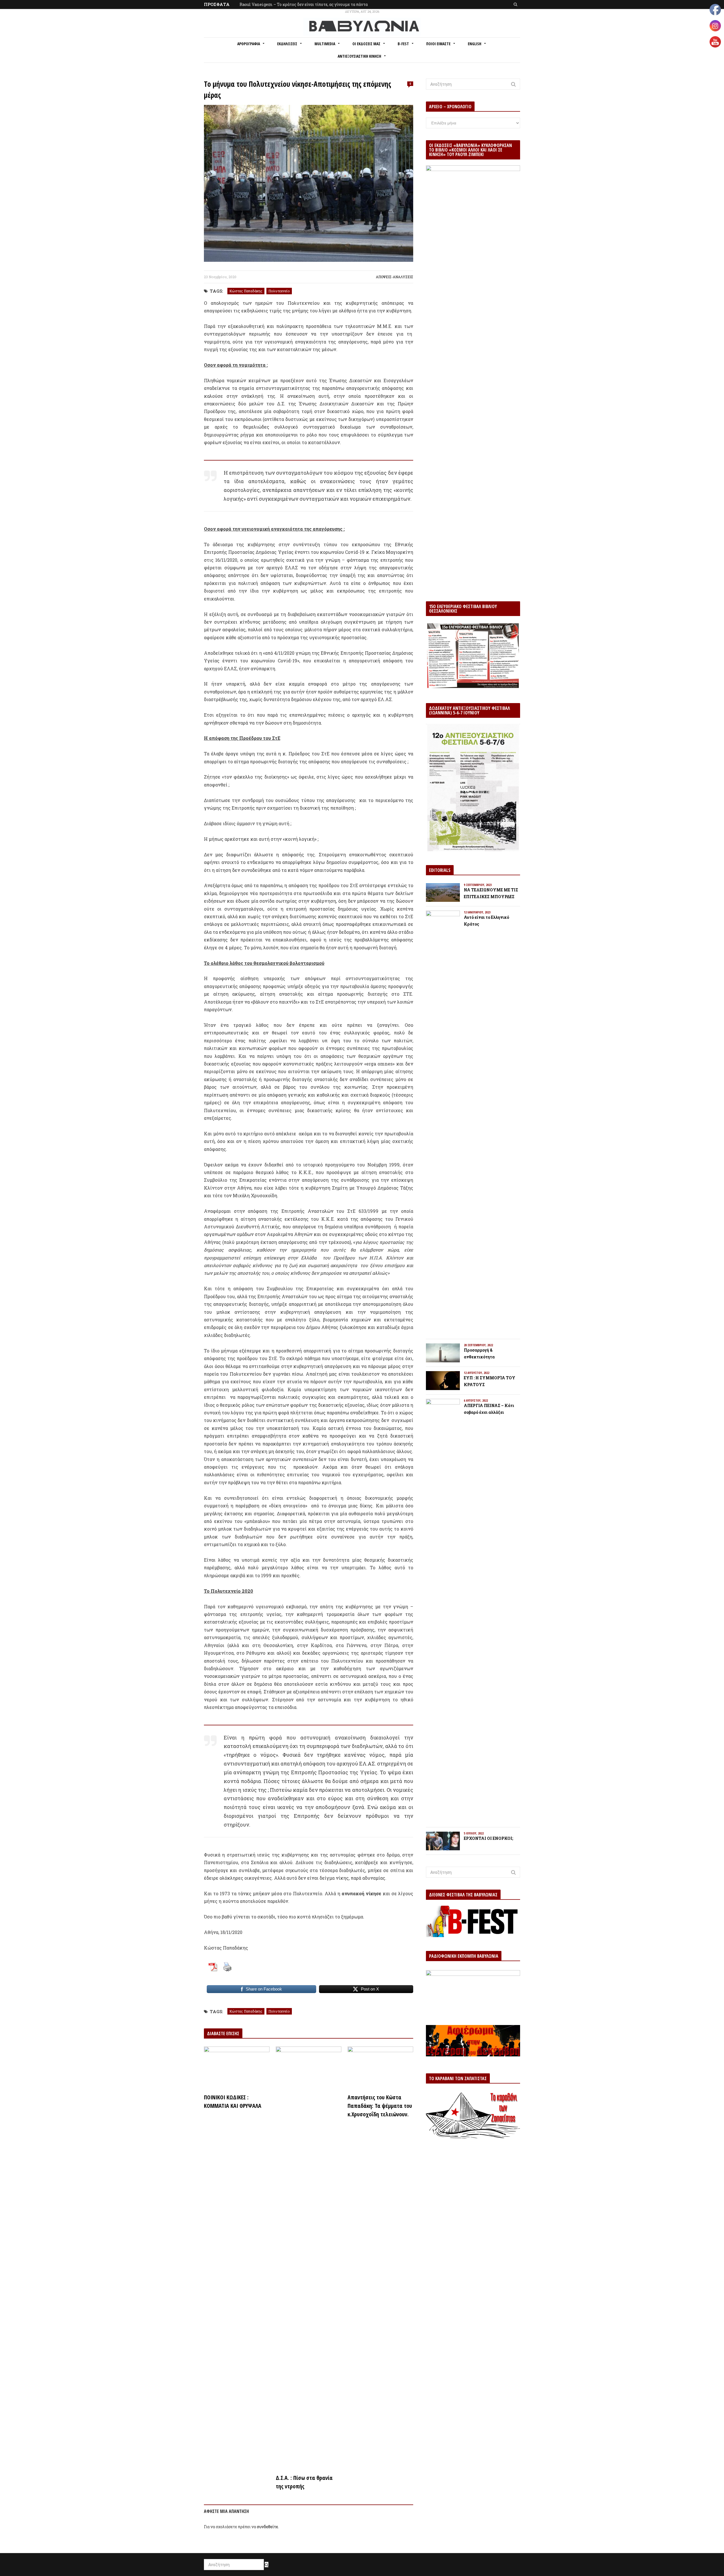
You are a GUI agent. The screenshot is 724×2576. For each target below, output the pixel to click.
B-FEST (403, 44)
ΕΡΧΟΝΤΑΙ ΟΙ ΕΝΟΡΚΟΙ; (488, 1838)
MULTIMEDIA (325, 44)
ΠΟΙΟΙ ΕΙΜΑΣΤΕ (438, 44)
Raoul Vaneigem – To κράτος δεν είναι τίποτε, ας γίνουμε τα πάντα (304, 4)
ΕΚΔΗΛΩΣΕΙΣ (287, 44)
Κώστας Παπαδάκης (246, 291)
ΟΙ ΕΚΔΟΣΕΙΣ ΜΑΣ (366, 44)
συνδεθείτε (267, 2527)
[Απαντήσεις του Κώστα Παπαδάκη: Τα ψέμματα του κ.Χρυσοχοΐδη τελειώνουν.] (380, 2068)
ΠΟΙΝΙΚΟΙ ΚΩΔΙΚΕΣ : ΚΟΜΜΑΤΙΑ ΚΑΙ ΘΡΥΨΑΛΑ (233, 2101)
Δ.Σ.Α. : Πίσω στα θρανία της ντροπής (304, 2482)
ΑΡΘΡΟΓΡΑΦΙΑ (249, 44)
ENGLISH (475, 44)
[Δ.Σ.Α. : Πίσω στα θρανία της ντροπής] (309, 2259)
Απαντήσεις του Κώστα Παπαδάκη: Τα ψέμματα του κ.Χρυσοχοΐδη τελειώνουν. (380, 2106)
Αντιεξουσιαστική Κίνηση (359, 56)
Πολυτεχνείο (279, 291)
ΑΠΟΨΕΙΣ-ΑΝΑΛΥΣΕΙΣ (395, 277)
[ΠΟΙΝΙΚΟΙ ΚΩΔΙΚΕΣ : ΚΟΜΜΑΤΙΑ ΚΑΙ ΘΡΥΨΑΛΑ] (237, 2068)
